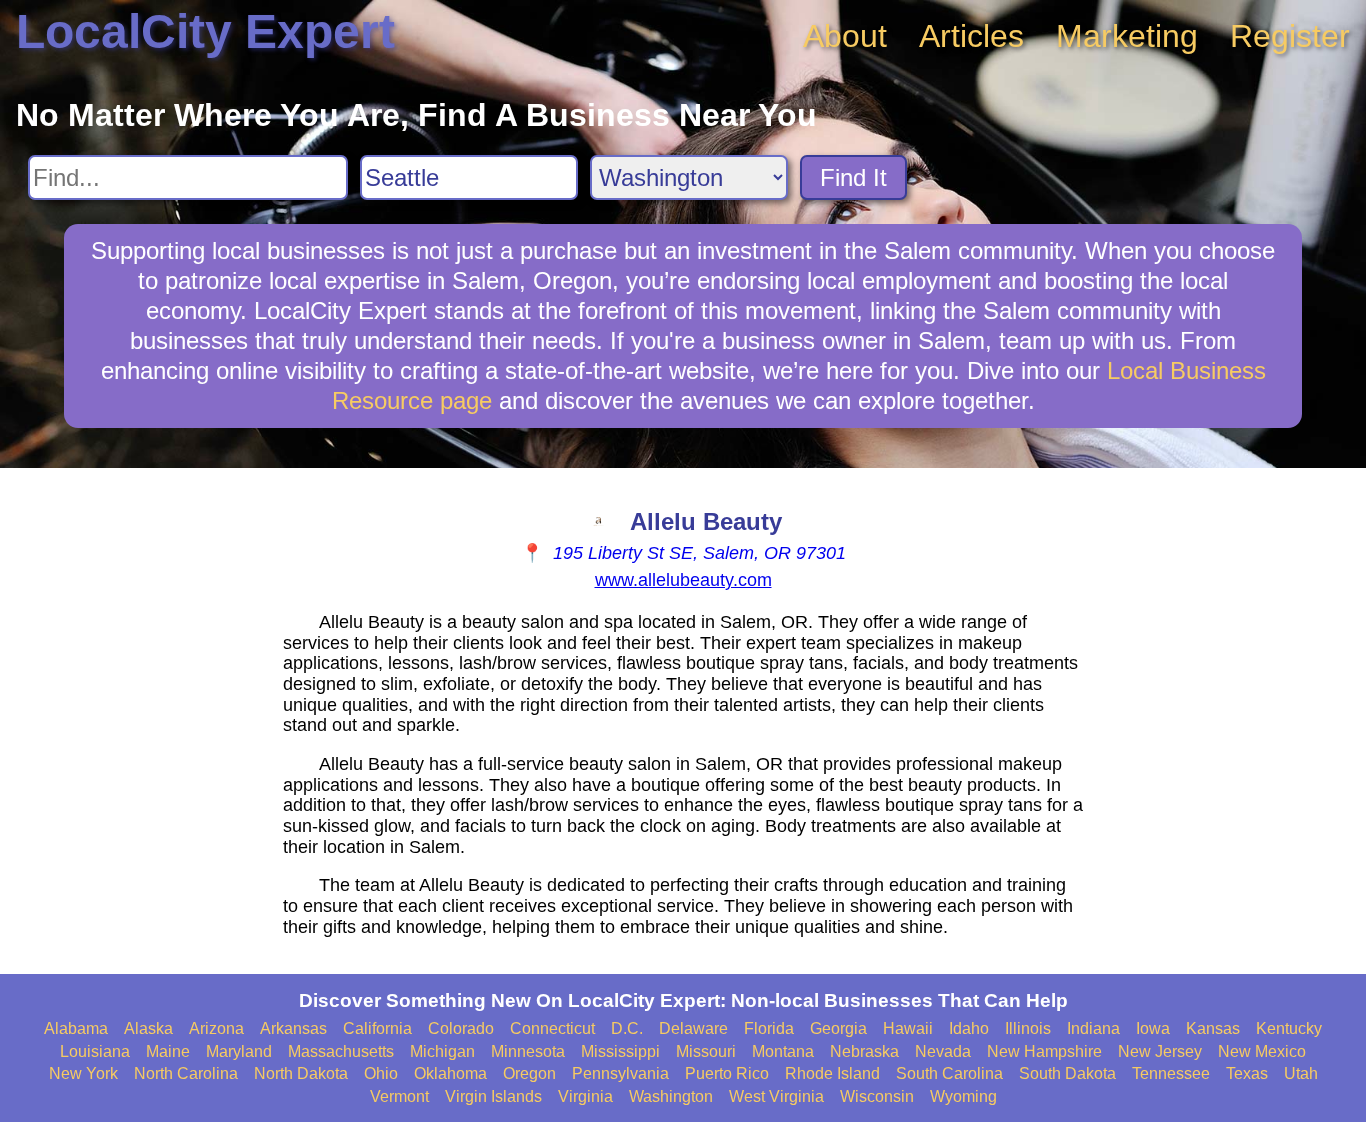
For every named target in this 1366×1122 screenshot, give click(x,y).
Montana (783, 1051)
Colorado (461, 1028)
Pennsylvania (620, 1073)
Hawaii (908, 1028)
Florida (769, 1028)
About (845, 36)
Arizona (216, 1028)
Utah (1301, 1073)
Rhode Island (832, 1073)
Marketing (1127, 36)
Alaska (148, 1028)
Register (1290, 36)
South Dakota (1067, 1073)
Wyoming (963, 1096)
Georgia (838, 1028)
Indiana (1093, 1028)
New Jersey (1160, 1051)
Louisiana (95, 1051)
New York (83, 1073)
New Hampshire (1044, 1051)
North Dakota (301, 1073)
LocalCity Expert (205, 31)
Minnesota (528, 1051)
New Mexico (1262, 1051)
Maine (168, 1051)
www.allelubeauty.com (683, 580)
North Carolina (186, 1073)
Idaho (969, 1028)
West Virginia (776, 1096)
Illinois (1028, 1028)
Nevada (943, 1051)
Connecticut (552, 1028)
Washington (671, 1096)
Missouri (706, 1051)
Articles (971, 36)
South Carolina (949, 1073)
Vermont (399, 1096)
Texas (1247, 1073)
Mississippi (620, 1051)
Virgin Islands (493, 1096)
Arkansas (293, 1028)
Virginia (585, 1096)
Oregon (529, 1073)
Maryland (239, 1051)
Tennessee (1171, 1073)
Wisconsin (877, 1096)
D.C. (627, 1028)
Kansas (1213, 1028)
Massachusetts (341, 1051)
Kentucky (1289, 1028)
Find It (853, 177)
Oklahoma (450, 1073)
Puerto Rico (727, 1073)
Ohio (381, 1073)
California (377, 1028)
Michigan (442, 1051)
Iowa (1153, 1028)
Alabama (76, 1028)
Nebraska (864, 1051)
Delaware (693, 1028)
